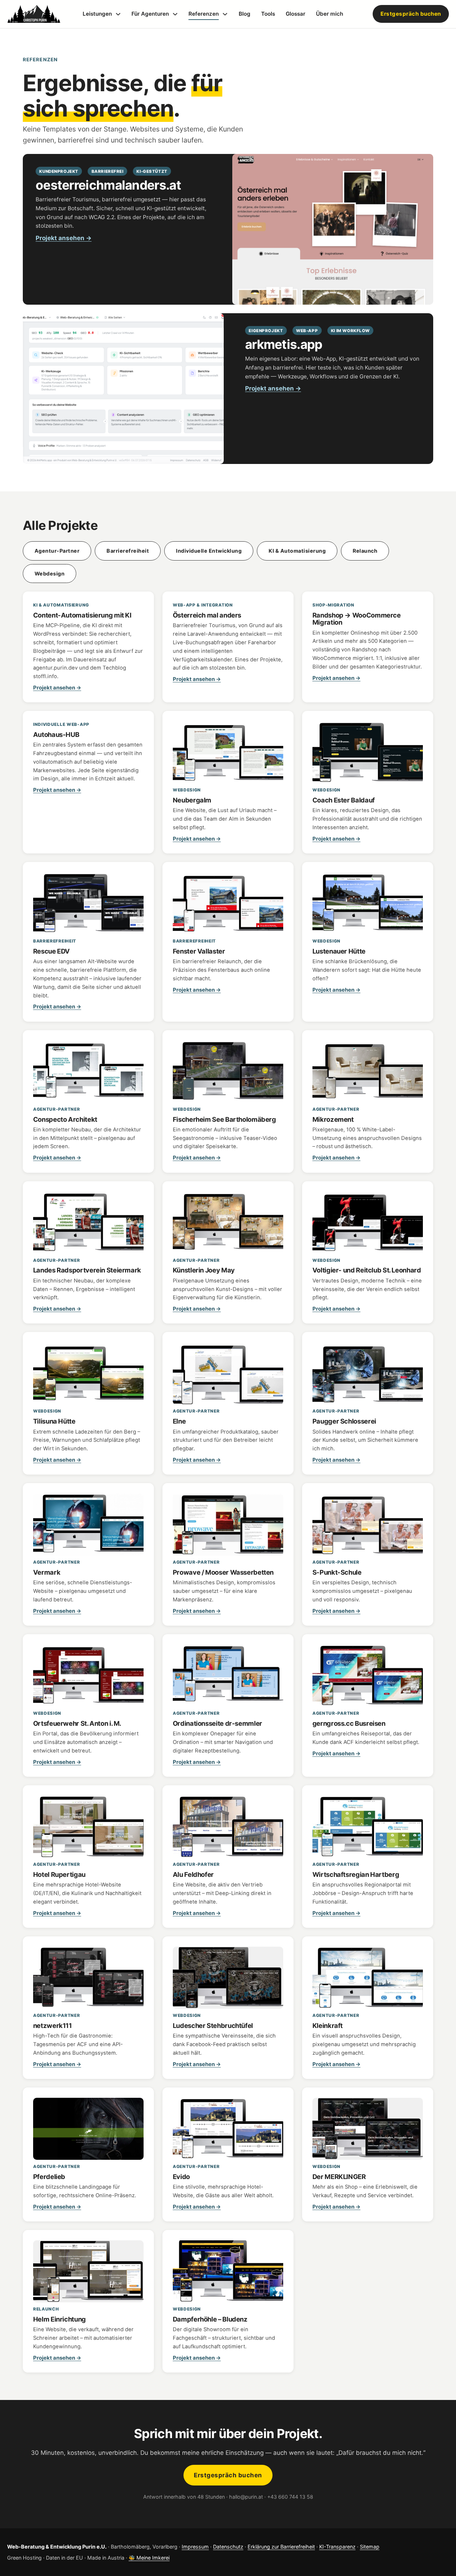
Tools (268, 14)
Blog (245, 14)
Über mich (330, 14)
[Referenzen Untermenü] (225, 14)
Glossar (296, 14)
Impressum (195, 2547)
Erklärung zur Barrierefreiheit (281, 2547)
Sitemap (370, 2547)
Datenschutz (228, 2547)
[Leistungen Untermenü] (118, 14)
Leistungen (97, 14)
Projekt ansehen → (64, 238)
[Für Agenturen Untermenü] (175, 14)
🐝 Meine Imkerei (149, 2558)
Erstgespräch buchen (411, 14)
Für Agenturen (150, 14)
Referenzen (204, 14)
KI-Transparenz (337, 2547)
